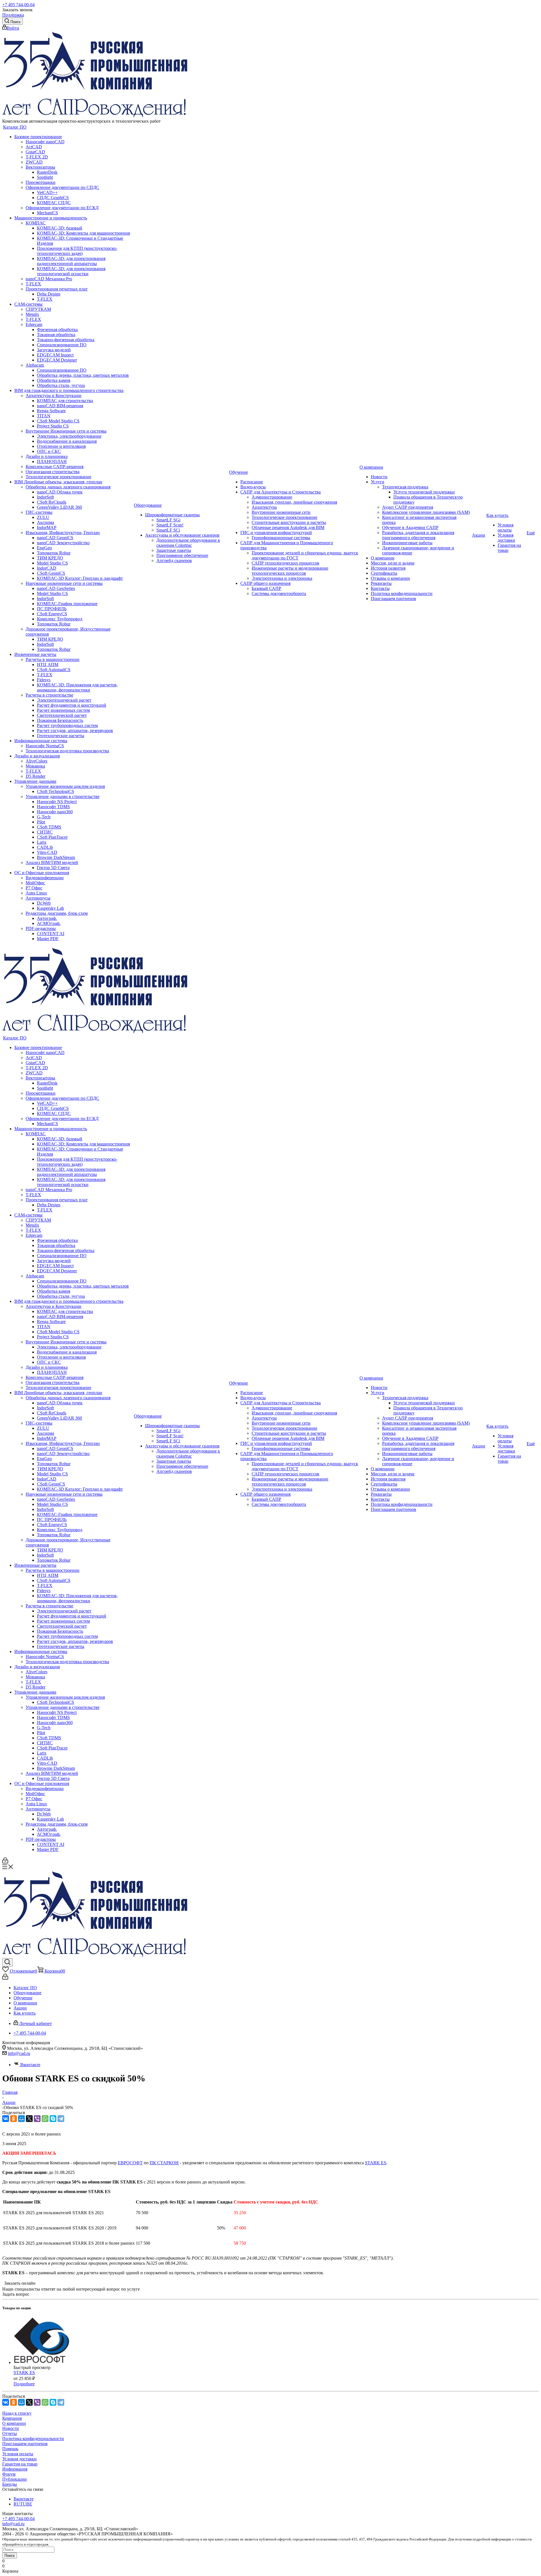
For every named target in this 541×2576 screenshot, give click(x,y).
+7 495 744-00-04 (18, 5)
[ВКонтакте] (6, 2119)
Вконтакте (30, 2065)
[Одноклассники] (14, 2119)
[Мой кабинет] (5, 1862)
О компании (14, 2423)
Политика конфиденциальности (33, 2439)
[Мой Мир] (21, 2119)
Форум (9, 2474)
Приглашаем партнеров (25, 2444)
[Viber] (37, 2119)
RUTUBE (23, 2504)
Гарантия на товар (20, 2464)
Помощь (10, 2449)
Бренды (10, 2484)
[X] (29, 2119)
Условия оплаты (18, 2454)
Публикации (15, 2479)
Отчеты (10, 2433)
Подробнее (24, 2384)
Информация (15, 2469)
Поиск (10, 2556)
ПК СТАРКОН (164, 2163)
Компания (12, 2418)
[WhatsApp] (45, 2119)
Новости (11, 2428)
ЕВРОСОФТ (130, 2163)
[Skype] (53, 2119)
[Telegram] (61, 2119)
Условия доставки (19, 2459)
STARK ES (376, 2163)
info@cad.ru (19, 2053)
